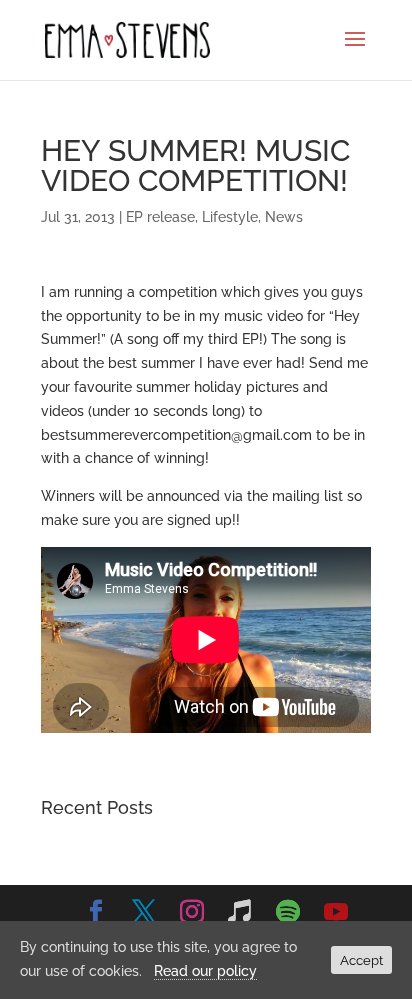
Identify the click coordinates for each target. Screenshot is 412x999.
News (284, 217)
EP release (160, 217)
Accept (361, 960)
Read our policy (205, 971)
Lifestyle (230, 217)
